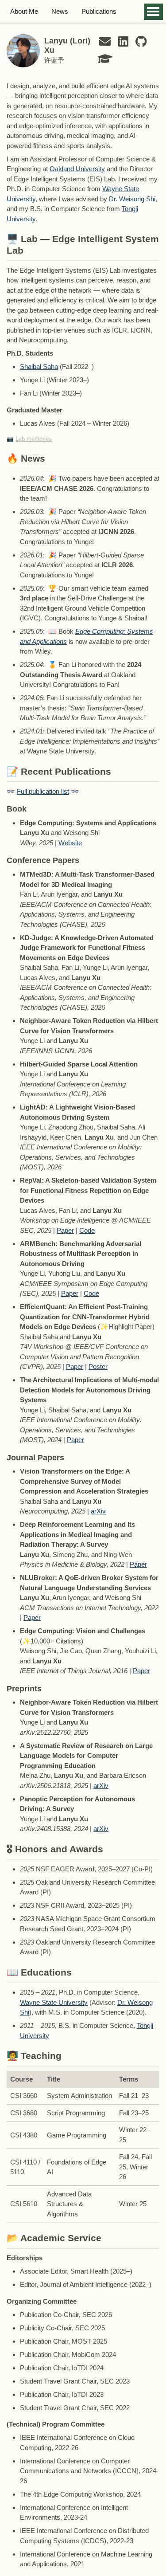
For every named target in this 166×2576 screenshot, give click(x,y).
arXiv (98, 1511)
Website (70, 843)
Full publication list (43, 791)
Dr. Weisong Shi (132, 199)
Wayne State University (54, 2002)
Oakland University (77, 169)
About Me (24, 11)
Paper (65, 1230)
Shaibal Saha (39, 367)
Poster (98, 1366)
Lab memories (34, 439)
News (60, 11)
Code (87, 1230)
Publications (99, 11)
